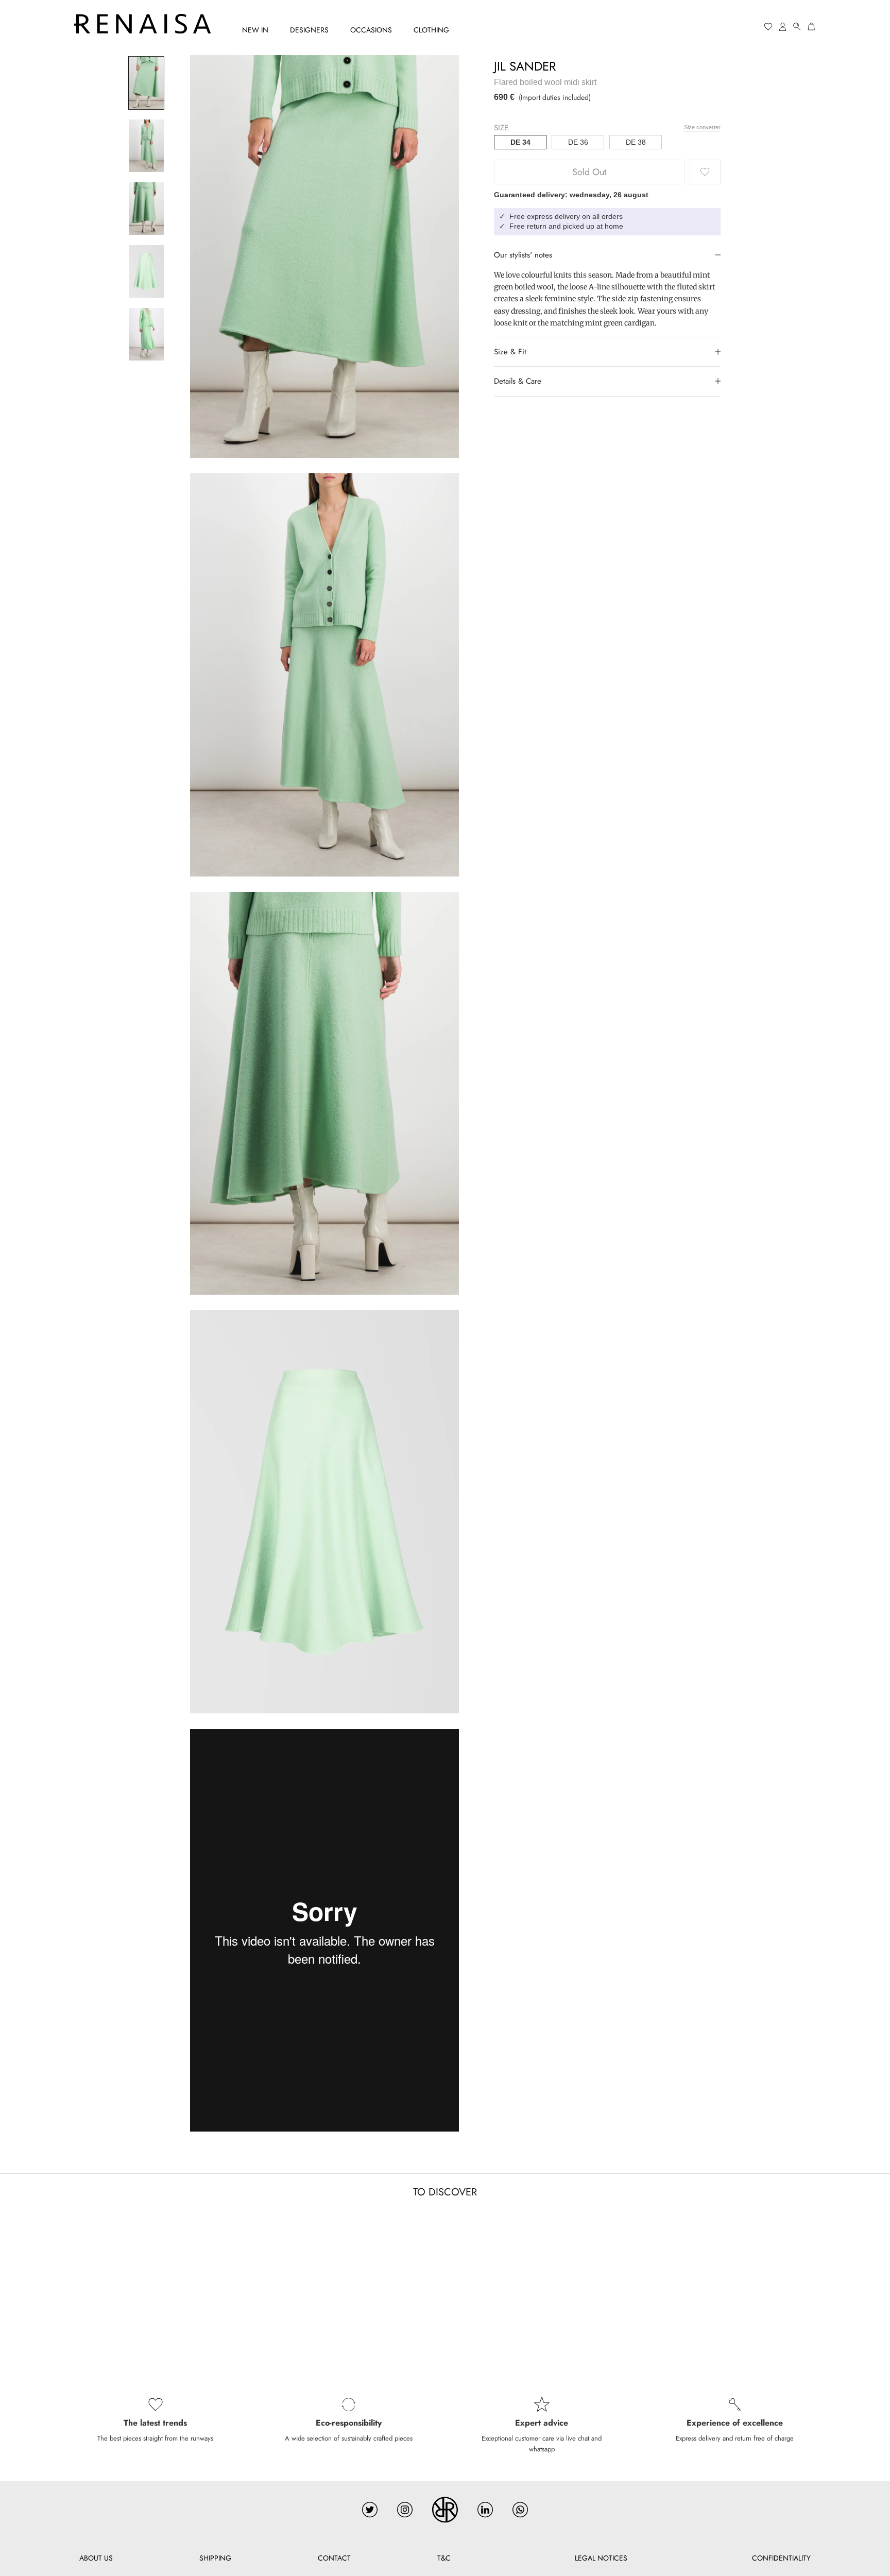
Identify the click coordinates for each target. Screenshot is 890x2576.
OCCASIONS (371, 30)
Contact (334, 2558)
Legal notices (601, 2558)
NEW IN (255, 30)
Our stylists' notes (523, 254)
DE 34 (520, 142)
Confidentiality (781, 2558)
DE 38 (636, 142)
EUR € (729, 27)
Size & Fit (510, 351)
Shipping (215, 2558)
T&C (444, 2558)
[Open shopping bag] (812, 27)
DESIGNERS (309, 30)
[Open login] (783, 27)
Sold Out (589, 172)
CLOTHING (431, 30)
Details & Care (518, 381)
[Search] (797, 27)
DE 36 (578, 142)
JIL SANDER (525, 66)
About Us (96, 2558)
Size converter (702, 127)
